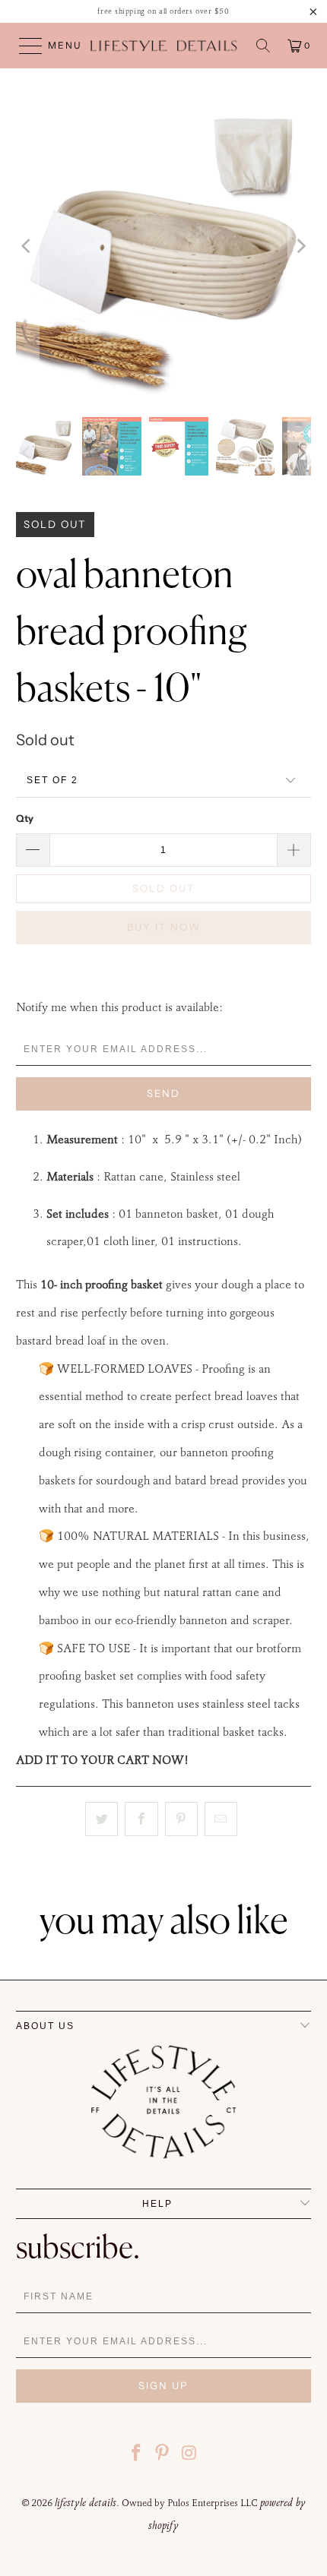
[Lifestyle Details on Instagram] (189, 2455)
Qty (25, 818)
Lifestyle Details (86, 2502)
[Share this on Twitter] (102, 1819)
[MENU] (24, 46)
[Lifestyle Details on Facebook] (136, 2455)
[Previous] (27, 247)
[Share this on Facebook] (141, 1819)
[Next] (300, 247)
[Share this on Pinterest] (181, 1819)
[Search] (263, 46)
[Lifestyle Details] (164, 46)
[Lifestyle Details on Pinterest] (163, 2455)
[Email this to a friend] (221, 1819)
